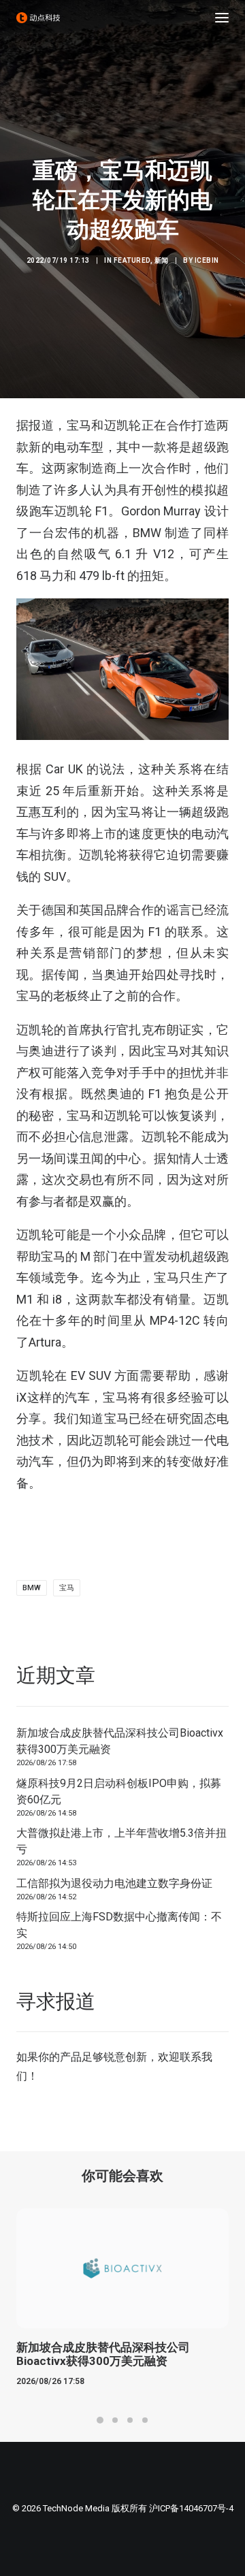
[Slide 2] (115, 2420)
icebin (207, 260)
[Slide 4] (145, 2420)
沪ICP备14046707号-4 (191, 2508)
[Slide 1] (100, 2420)
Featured (132, 260)
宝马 (67, 1588)
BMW (32, 1588)
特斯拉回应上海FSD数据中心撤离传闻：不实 (119, 1925)
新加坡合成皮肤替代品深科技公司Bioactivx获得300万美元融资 (120, 1741)
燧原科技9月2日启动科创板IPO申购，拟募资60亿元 (119, 1791)
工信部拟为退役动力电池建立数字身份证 (114, 1883)
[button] (222, 18)
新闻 (162, 260)
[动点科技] (38, 18)
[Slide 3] (130, 2420)
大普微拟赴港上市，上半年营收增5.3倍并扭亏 (121, 1841)
